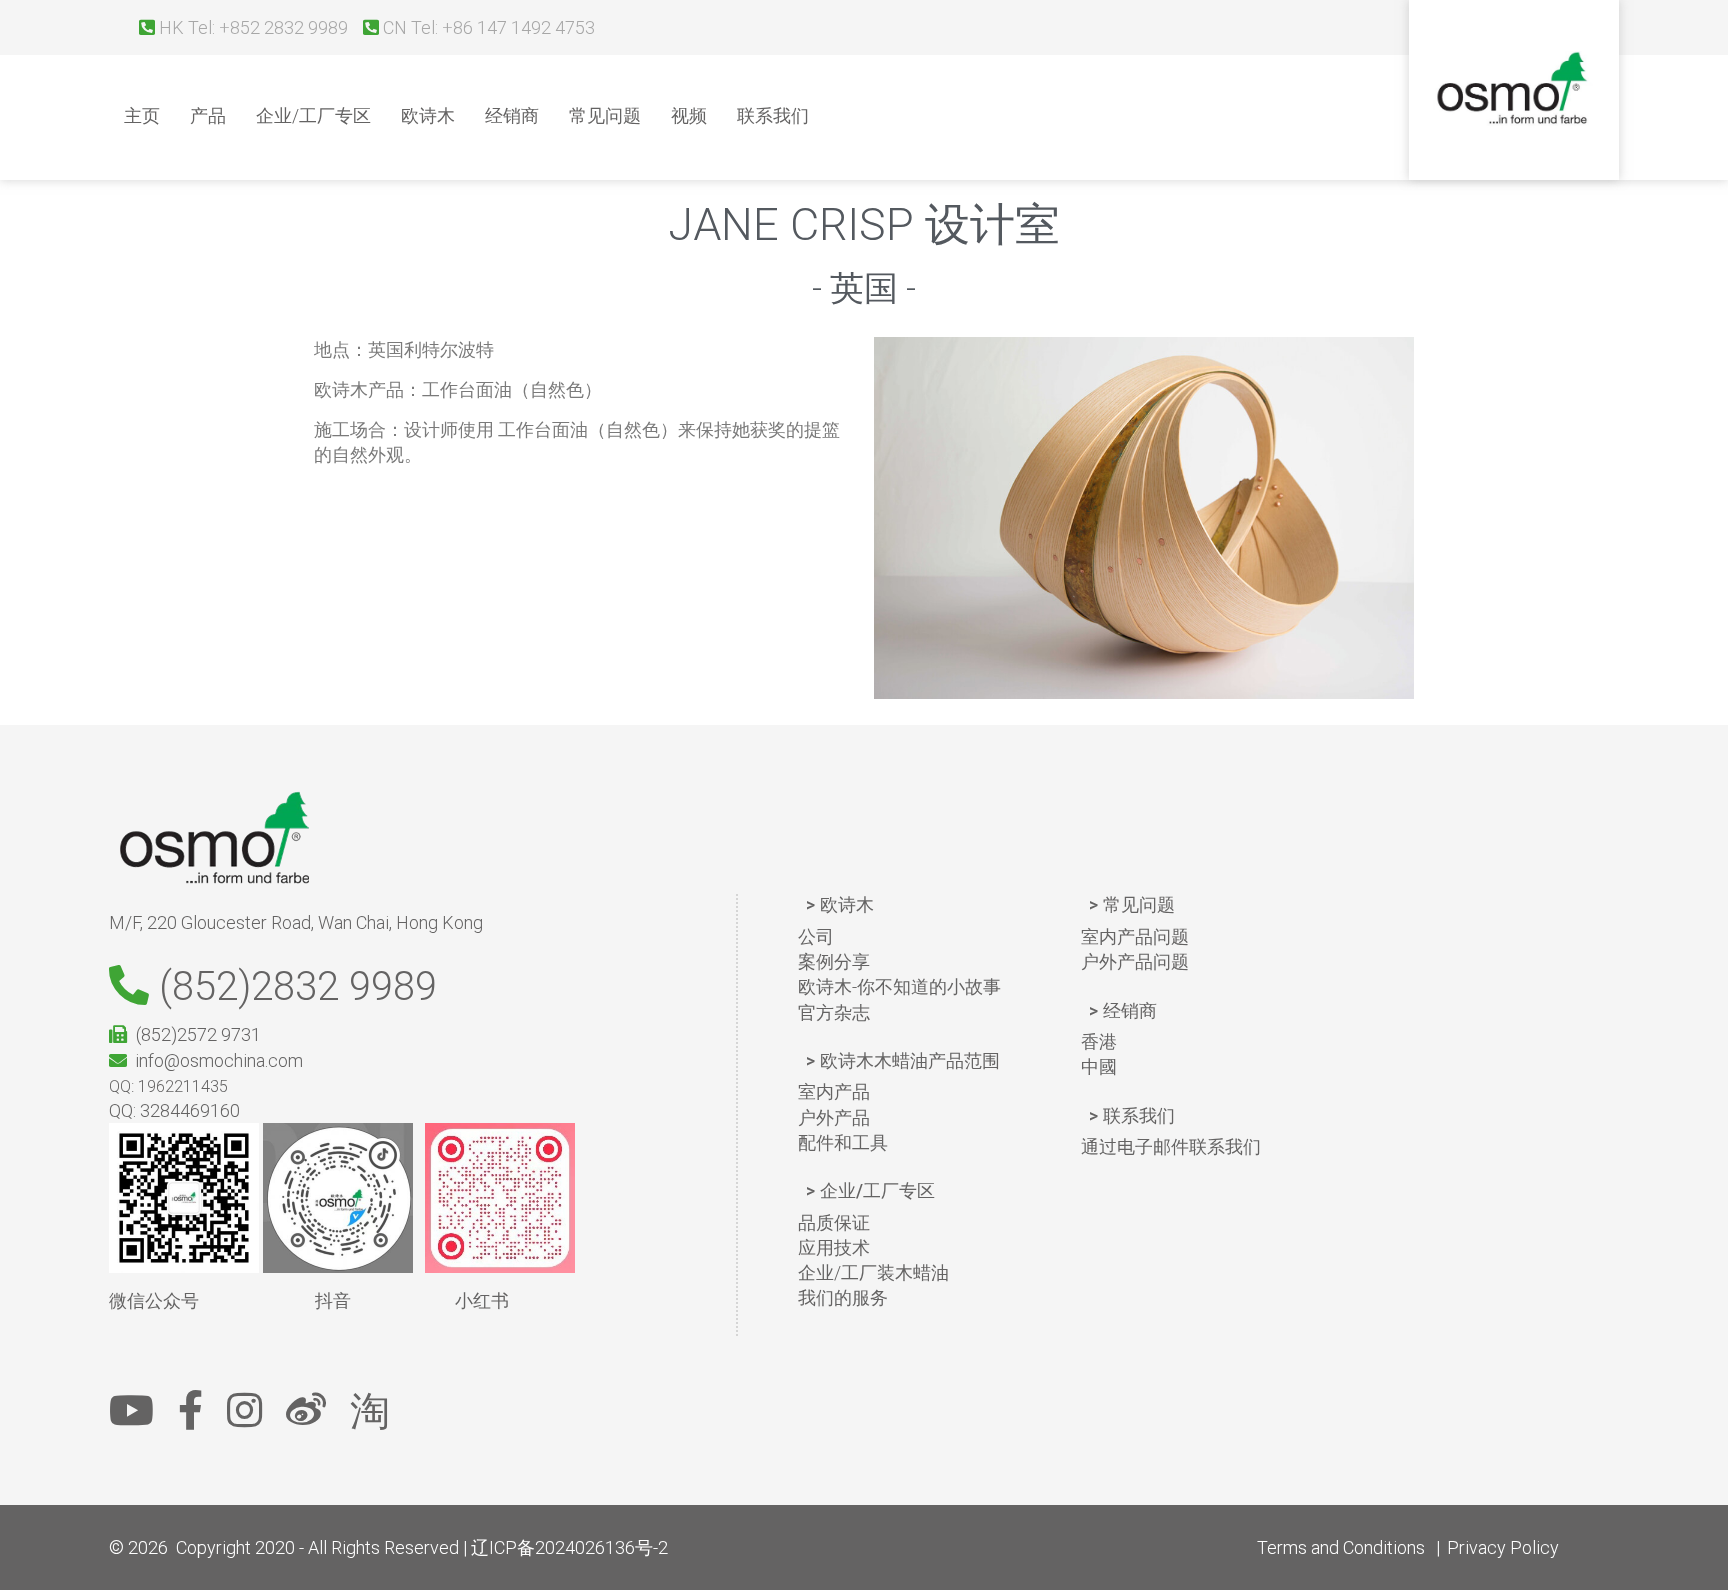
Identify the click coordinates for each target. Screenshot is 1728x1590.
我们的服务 (843, 1297)
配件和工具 (843, 1142)
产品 (208, 115)
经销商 (512, 115)
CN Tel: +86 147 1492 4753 (487, 27)
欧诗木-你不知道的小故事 (899, 986)
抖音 (333, 1300)
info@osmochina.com (215, 1060)
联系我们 (773, 115)
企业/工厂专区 (313, 115)
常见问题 (605, 115)
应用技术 (834, 1247)
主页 (142, 115)
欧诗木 (428, 115)
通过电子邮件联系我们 (1171, 1146)
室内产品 (834, 1091)
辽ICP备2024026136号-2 (569, 1547)
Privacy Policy (1503, 1547)
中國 (1099, 1066)
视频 (689, 115)
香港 (1099, 1041)
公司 (816, 936)
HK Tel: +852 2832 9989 (251, 27)
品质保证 (834, 1222)
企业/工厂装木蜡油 (873, 1272)
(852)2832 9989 (293, 986)
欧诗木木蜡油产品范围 (910, 1060)
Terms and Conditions (1341, 1547)
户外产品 (834, 1117)
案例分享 (834, 961)
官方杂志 (834, 1012)
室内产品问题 (1135, 936)
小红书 (482, 1300)
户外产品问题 (1135, 961)
